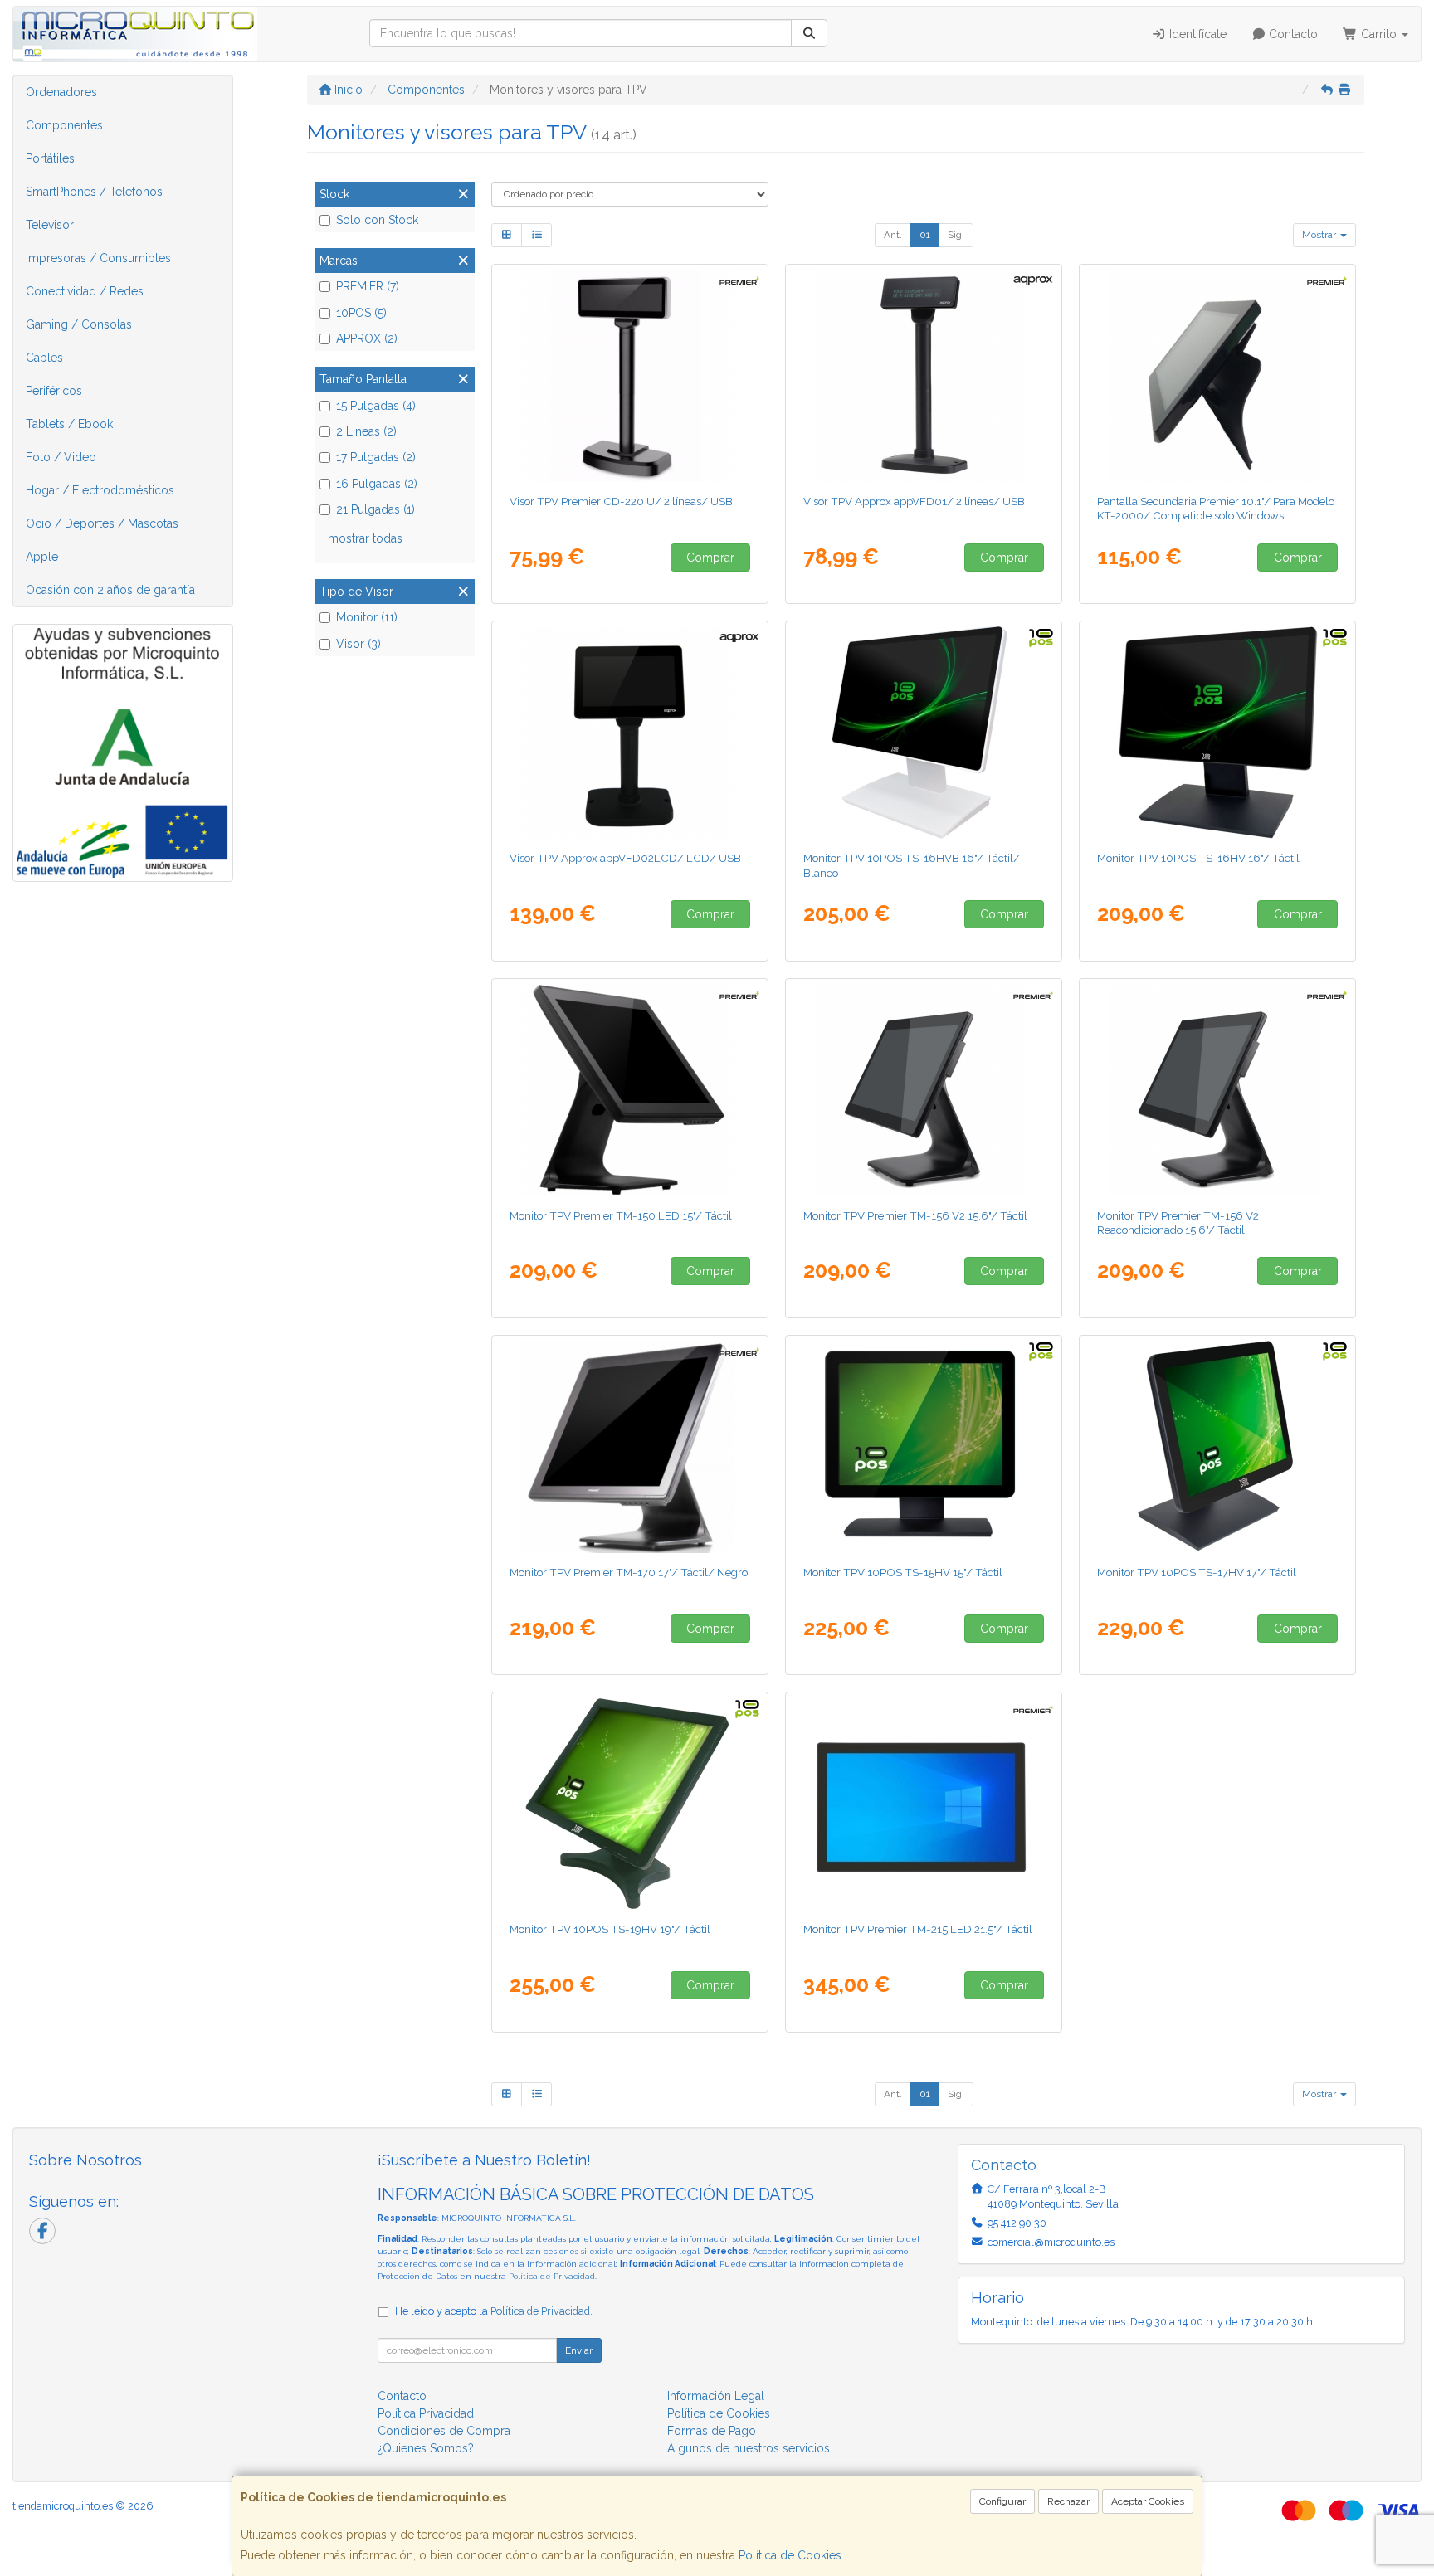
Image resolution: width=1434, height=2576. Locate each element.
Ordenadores (61, 92)
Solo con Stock (377, 220)
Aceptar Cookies (1148, 2501)
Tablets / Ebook (69, 424)
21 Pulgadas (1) (376, 509)
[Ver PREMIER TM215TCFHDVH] (924, 1804)
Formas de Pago (712, 2431)
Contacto (1292, 34)
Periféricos (54, 391)
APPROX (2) (367, 338)
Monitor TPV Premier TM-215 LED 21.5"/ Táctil (918, 1929)
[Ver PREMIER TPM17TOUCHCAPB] (630, 1447)
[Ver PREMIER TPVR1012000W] (1218, 376)
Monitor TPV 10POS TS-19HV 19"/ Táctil (610, 1929)
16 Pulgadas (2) (377, 484)
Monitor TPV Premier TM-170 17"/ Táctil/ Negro (629, 1572)
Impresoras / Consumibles (98, 258)
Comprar (710, 558)
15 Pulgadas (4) (376, 406)
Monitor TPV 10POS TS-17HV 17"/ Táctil (1197, 1572)
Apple (42, 557)
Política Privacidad (426, 2413)
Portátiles (50, 158)
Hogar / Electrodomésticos (100, 490)
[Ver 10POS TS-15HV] (924, 1447)
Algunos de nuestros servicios (749, 2448)
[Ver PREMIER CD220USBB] (630, 376)
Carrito (1379, 34)
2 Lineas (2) (366, 431)
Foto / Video (61, 457)
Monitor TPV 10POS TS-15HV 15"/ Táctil (903, 1572)
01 (925, 235)
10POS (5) (361, 313)
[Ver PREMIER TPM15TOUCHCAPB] (630, 1090)
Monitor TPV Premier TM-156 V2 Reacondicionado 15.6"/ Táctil (1178, 1222)
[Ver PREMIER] (1218, 1090)
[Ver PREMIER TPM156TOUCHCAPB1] (924, 1090)
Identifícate (1196, 34)
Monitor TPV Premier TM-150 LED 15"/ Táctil (621, 1215)
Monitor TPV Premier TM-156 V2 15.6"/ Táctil (915, 1215)
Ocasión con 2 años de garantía (110, 590)
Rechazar (1068, 2501)
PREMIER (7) (368, 286)
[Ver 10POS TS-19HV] (630, 1804)
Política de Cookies (790, 2555)
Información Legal (716, 2396)
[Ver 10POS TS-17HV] (1218, 1447)
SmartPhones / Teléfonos (94, 192)
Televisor (50, 225)
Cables (44, 358)
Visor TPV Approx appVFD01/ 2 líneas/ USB (914, 501)
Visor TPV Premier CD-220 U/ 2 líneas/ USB (621, 501)
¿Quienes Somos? (426, 2448)
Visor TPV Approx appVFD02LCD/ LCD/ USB (625, 858)
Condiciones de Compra (444, 2431)
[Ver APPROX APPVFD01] (924, 376)
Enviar (579, 2350)
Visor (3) (358, 644)
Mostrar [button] (1320, 235)
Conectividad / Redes (85, 291)
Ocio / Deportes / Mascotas (102, 523)
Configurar (1002, 2501)
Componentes (64, 125)
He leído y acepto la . (494, 2311)
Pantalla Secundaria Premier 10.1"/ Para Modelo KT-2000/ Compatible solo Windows (1216, 508)
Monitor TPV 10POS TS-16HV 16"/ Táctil (1198, 858)
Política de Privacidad (552, 2276)
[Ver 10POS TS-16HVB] (924, 733)
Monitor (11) (367, 617)
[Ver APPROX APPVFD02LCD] (630, 733)
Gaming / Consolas (79, 324)
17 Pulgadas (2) (376, 457)
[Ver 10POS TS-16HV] (1218, 733)
